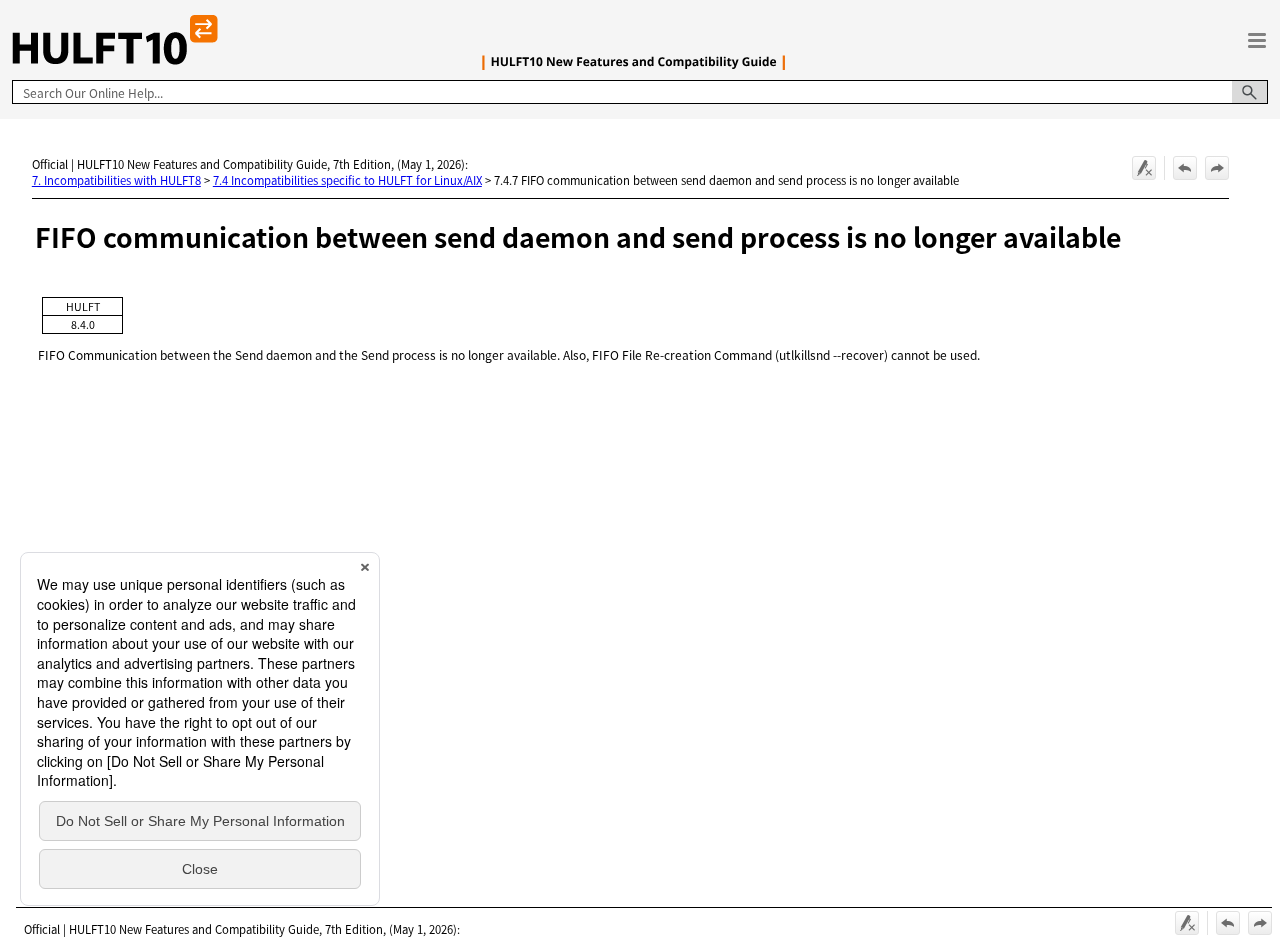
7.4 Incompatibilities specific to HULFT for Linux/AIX (347, 180)
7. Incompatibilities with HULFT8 (116, 180)
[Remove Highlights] (1144, 168)
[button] (1250, 92)
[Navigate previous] (1185, 168)
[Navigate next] (1217, 168)
